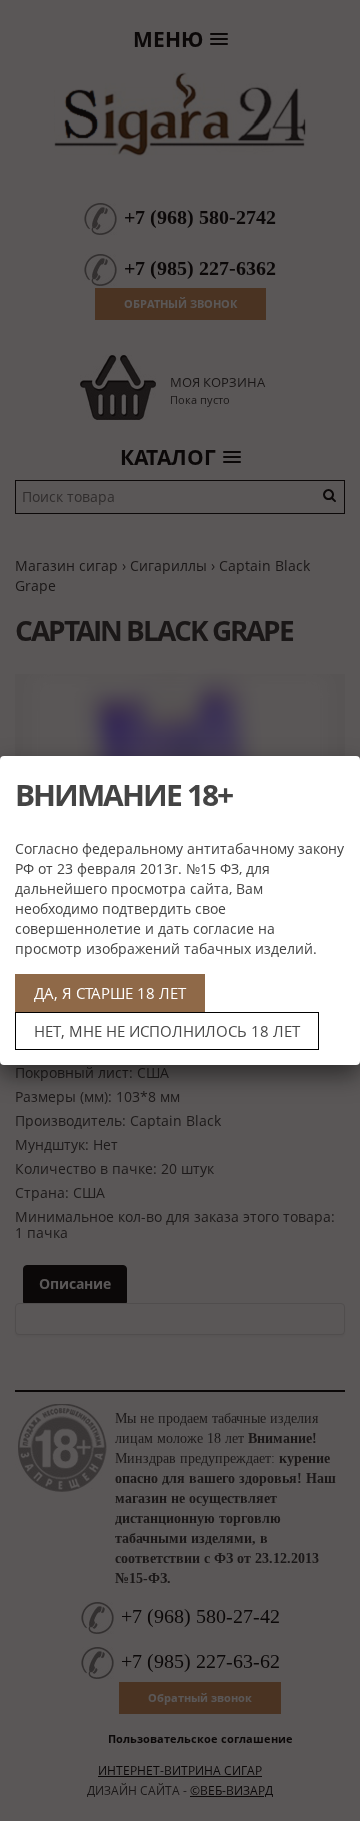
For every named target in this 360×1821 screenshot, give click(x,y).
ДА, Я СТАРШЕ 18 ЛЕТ (110, 993)
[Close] (337, 779)
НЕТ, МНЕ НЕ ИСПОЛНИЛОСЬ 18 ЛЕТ (167, 1031)
